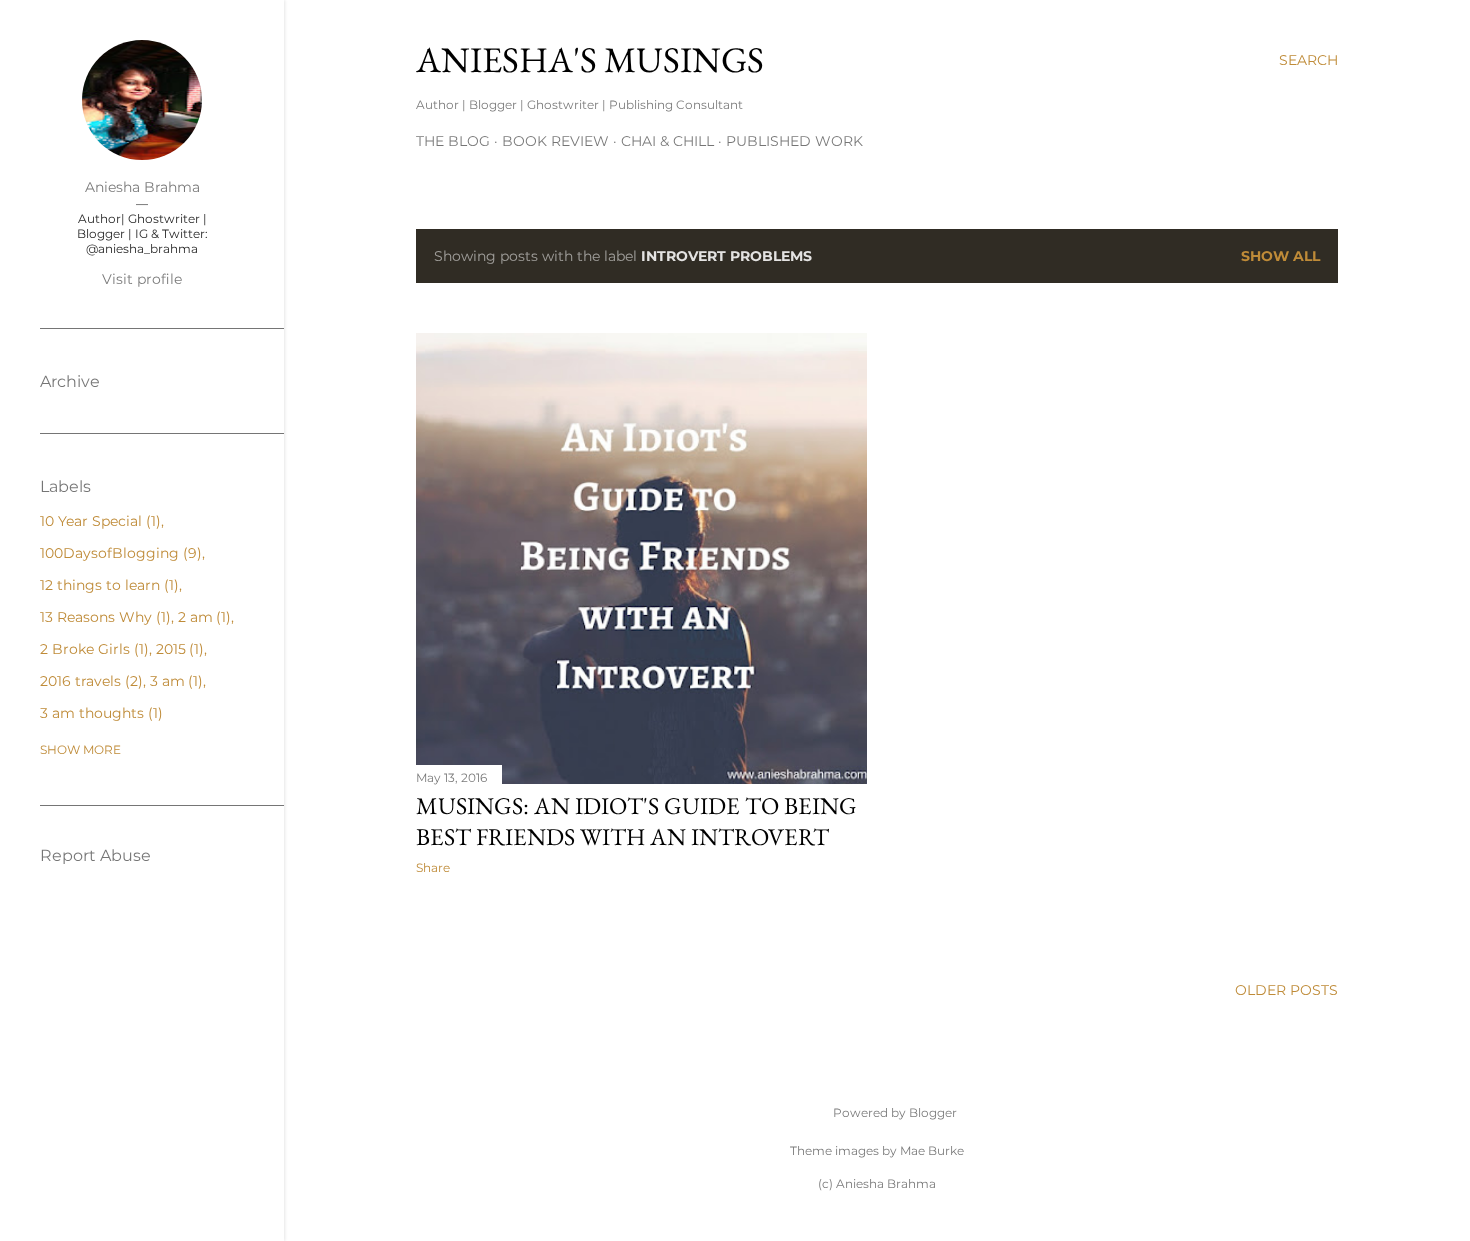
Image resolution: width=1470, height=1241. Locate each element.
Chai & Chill (667, 141)
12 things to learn (107, 585)
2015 (178, 649)
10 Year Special (98, 521)
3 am (174, 681)
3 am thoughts (99, 713)
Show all (1280, 256)
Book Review (555, 141)
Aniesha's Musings (590, 59)
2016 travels (89, 681)
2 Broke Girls (92, 649)
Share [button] (433, 867)
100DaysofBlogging (118, 553)
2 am (202, 617)
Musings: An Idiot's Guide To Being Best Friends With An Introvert (636, 821)
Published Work (794, 141)
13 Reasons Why (103, 617)
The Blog (453, 141)
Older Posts (1286, 990)
